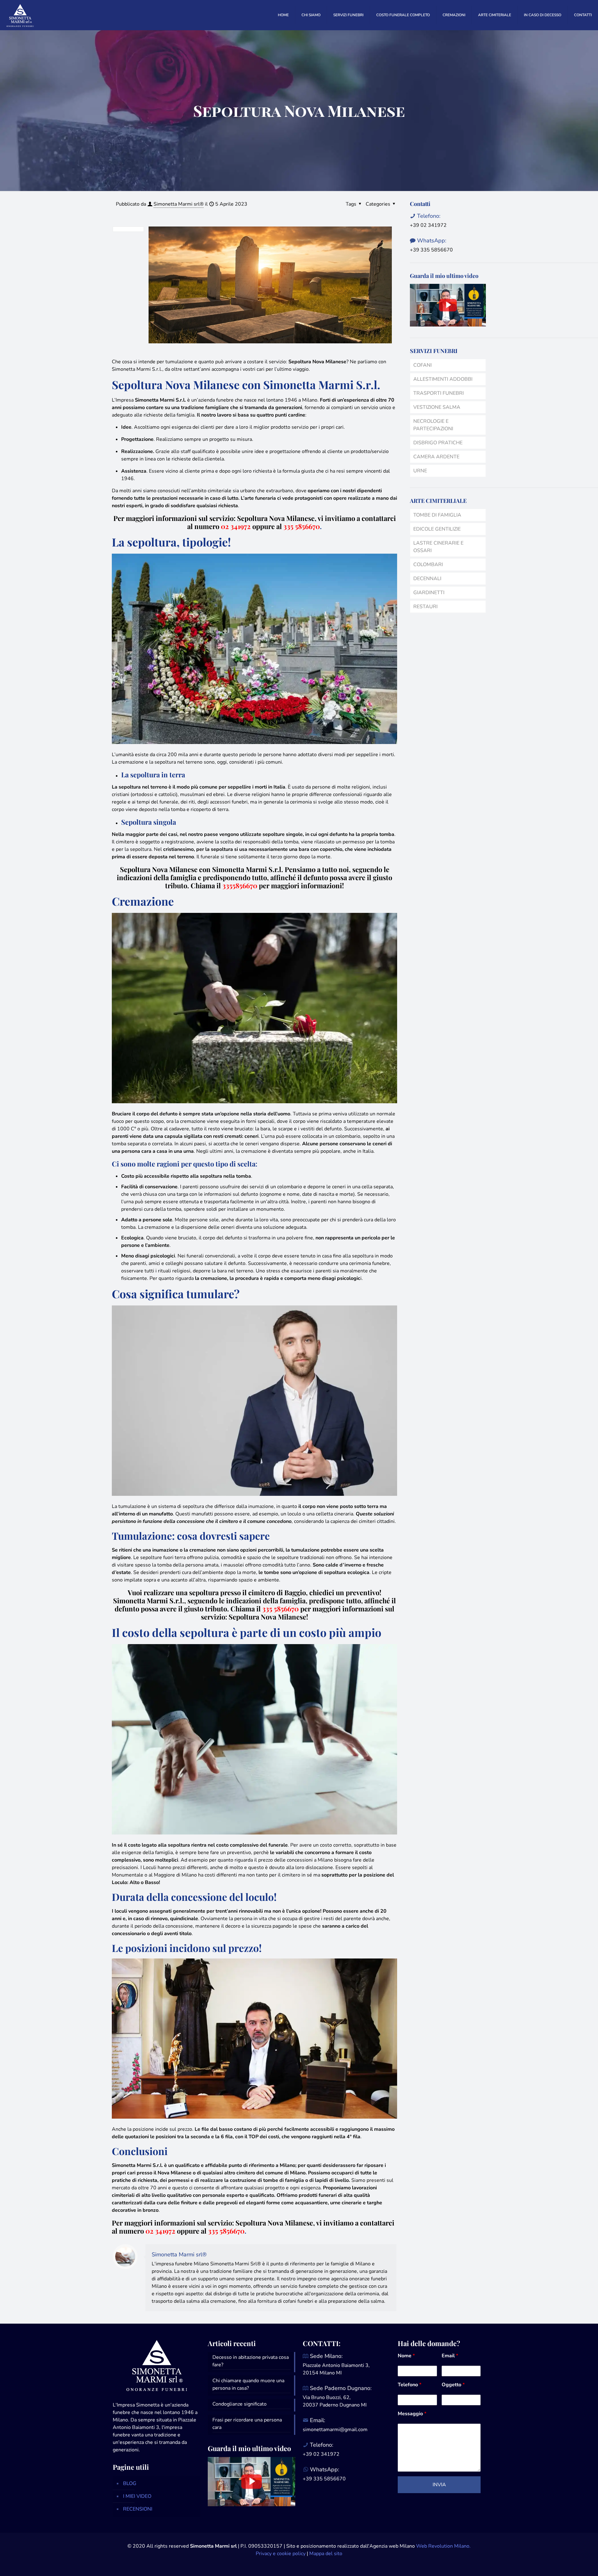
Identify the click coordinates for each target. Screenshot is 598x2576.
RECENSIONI (138, 2509)
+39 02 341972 (428, 225)
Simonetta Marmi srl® (179, 204)
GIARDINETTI (429, 593)
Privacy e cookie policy (281, 2554)
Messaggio (412, 2414)
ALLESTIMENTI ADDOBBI (443, 379)
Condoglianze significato (240, 2404)
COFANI (422, 365)
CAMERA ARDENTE (436, 457)
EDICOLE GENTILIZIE (437, 529)
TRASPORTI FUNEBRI (439, 393)
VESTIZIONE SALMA (437, 407)
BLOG (130, 2483)
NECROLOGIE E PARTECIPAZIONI (433, 425)
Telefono (410, 2385)
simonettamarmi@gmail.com (335, 2430)
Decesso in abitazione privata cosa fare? (251, 2361)
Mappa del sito (326, 2554)
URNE (420, 471)
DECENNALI (427, 579)
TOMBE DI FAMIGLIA (437, 515)
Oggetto (453, 2385)
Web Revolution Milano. (443, 2546)
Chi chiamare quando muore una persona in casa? (248, 2384)
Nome (406, 2356)
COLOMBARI (428, 565)
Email (450, 2356)
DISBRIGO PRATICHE (438, 443)
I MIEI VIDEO (137, 2496)
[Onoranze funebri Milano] (20, 15)
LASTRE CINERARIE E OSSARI (438, 547)
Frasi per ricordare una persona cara (247, 2424)
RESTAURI (425, 607)
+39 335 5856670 (431, 250)
